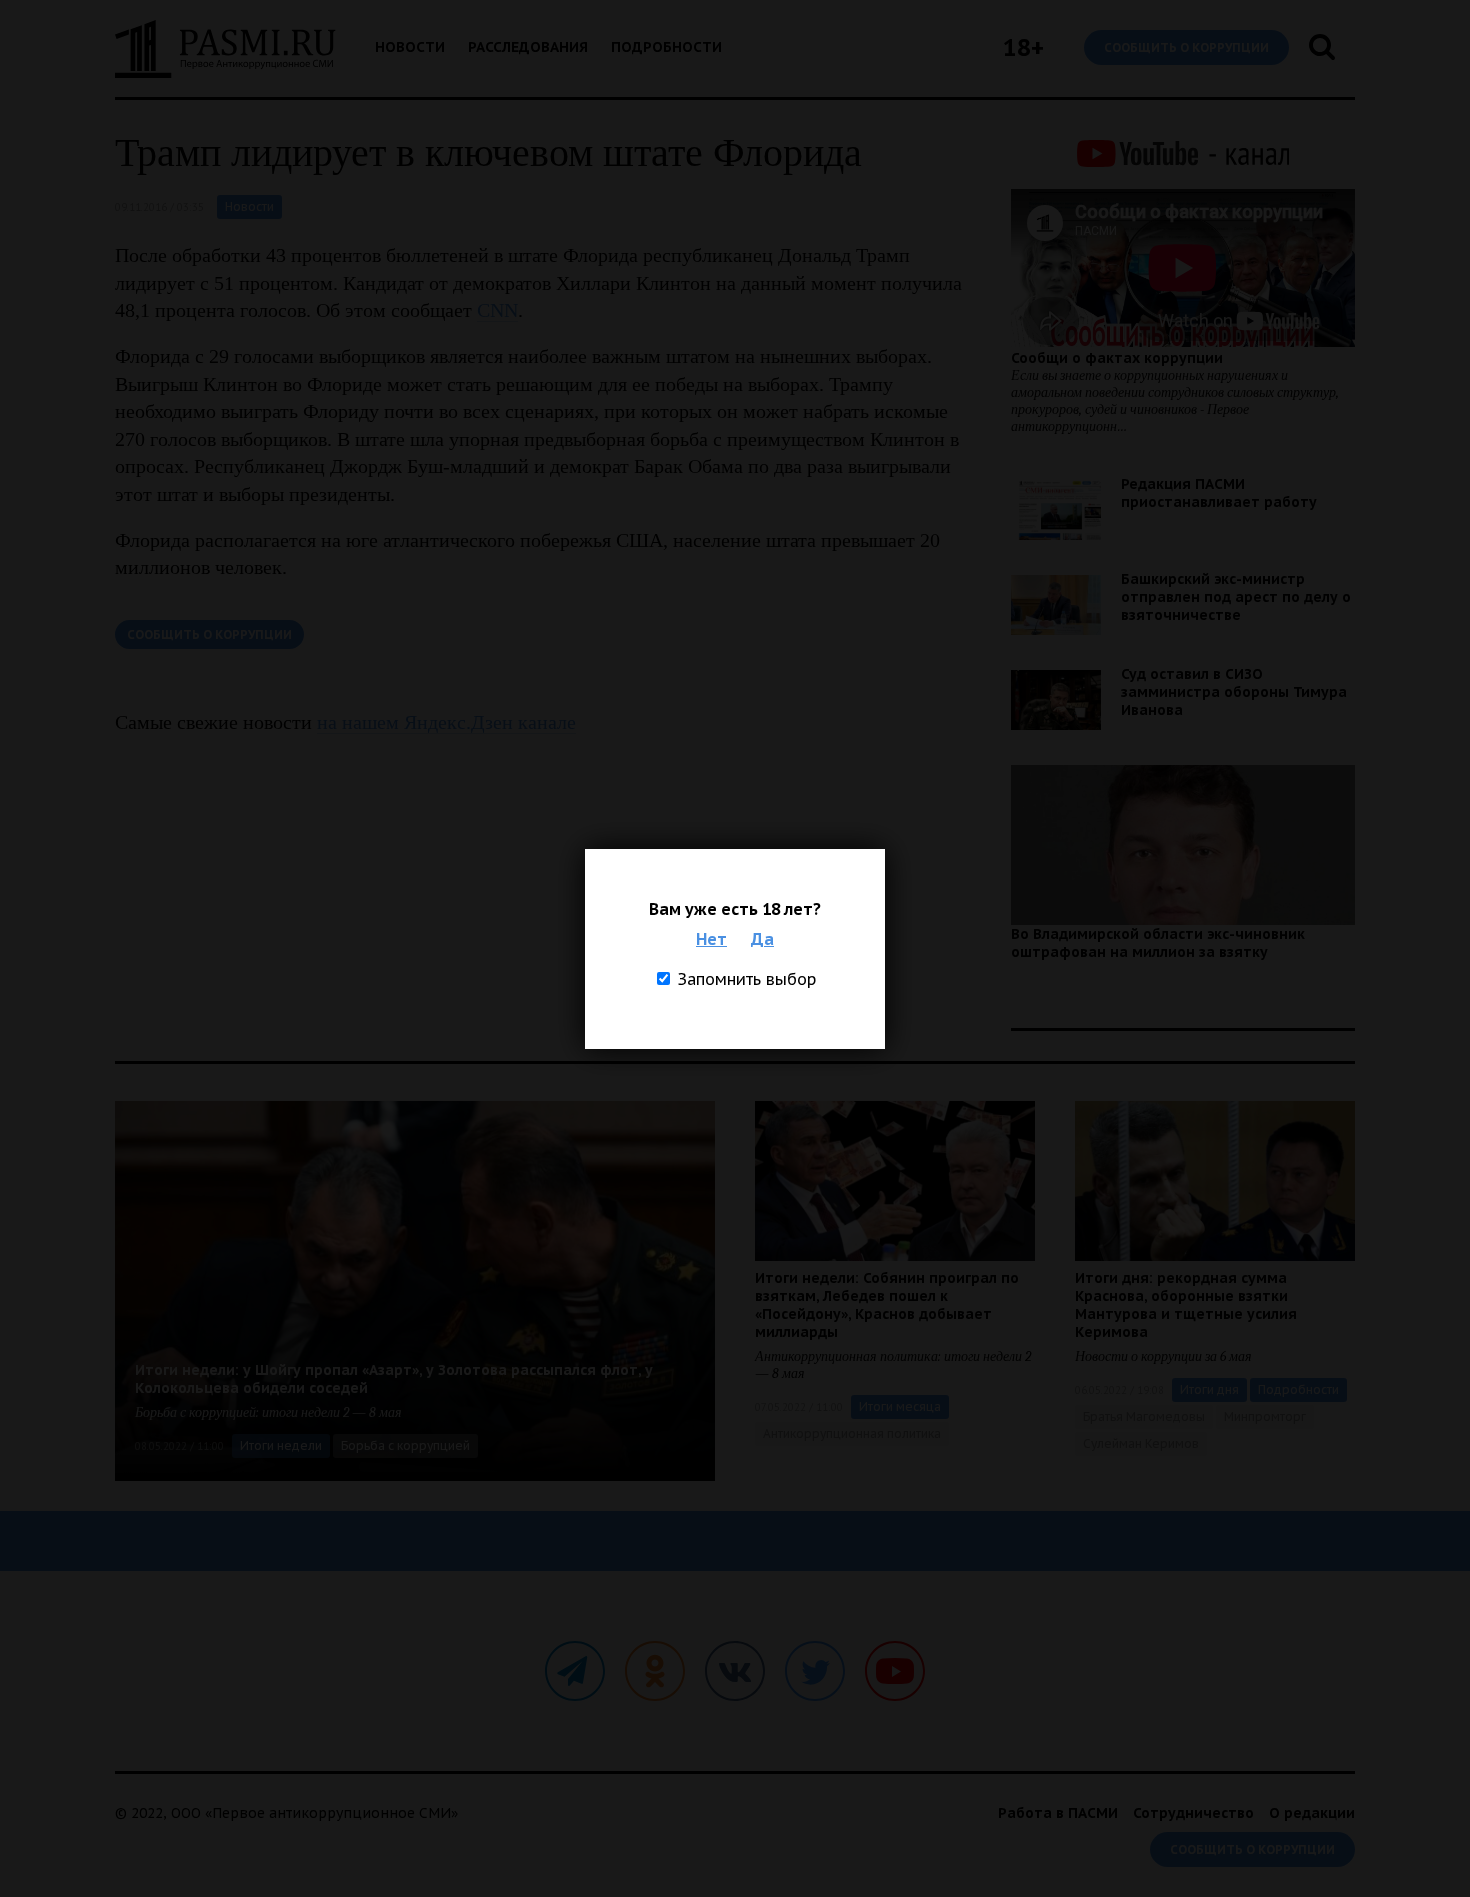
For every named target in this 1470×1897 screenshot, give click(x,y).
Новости (410, 47)
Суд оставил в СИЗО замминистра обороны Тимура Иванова (1234, 692)
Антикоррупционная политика (852, 1433)
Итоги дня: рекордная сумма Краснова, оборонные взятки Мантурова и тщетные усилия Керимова (1186, 1305)
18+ (1023, 47)
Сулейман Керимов (1141, 1443)
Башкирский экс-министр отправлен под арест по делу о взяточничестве (1236, 597)
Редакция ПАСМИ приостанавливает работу (1219, 493)
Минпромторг (1265, 1416)
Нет (711, 939)
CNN (497, 310)
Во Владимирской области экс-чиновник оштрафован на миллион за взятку (1158, 943)
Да (762, 939)
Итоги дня (1209, 1389)
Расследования (528, 47)
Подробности (666, 47)
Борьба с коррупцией (405, 1445)
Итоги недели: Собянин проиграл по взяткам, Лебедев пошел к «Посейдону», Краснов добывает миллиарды (887, 1305)
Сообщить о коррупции (1186, 47)
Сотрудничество (1193, 1813)
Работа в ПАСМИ (1058, 1813)
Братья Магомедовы (1144, 1416)
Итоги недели (281, 1445)
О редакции (1312, 1813)
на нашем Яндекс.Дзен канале (446, 722)
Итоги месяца (900, 1406)
